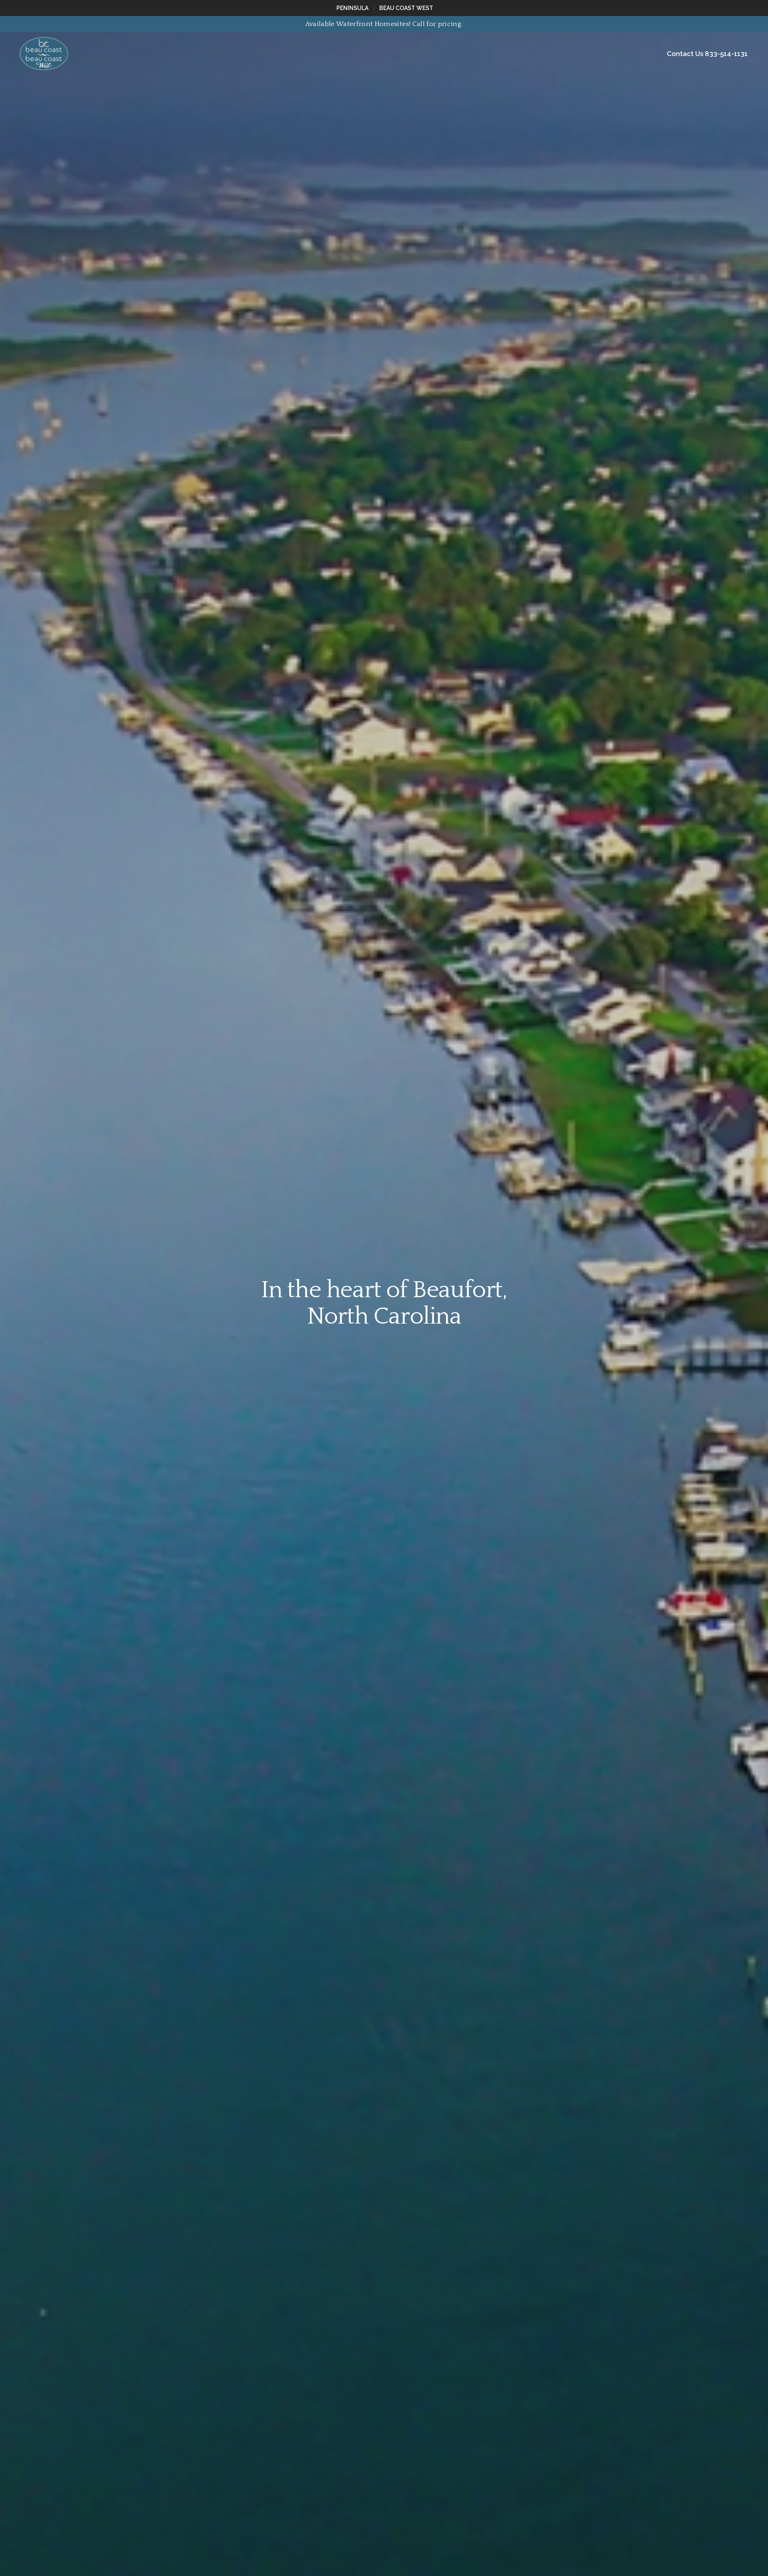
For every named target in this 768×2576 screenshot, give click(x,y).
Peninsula (352, 8)
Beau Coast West (406, 8)
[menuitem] (353, 8)
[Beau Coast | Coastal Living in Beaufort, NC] (44, 54)
